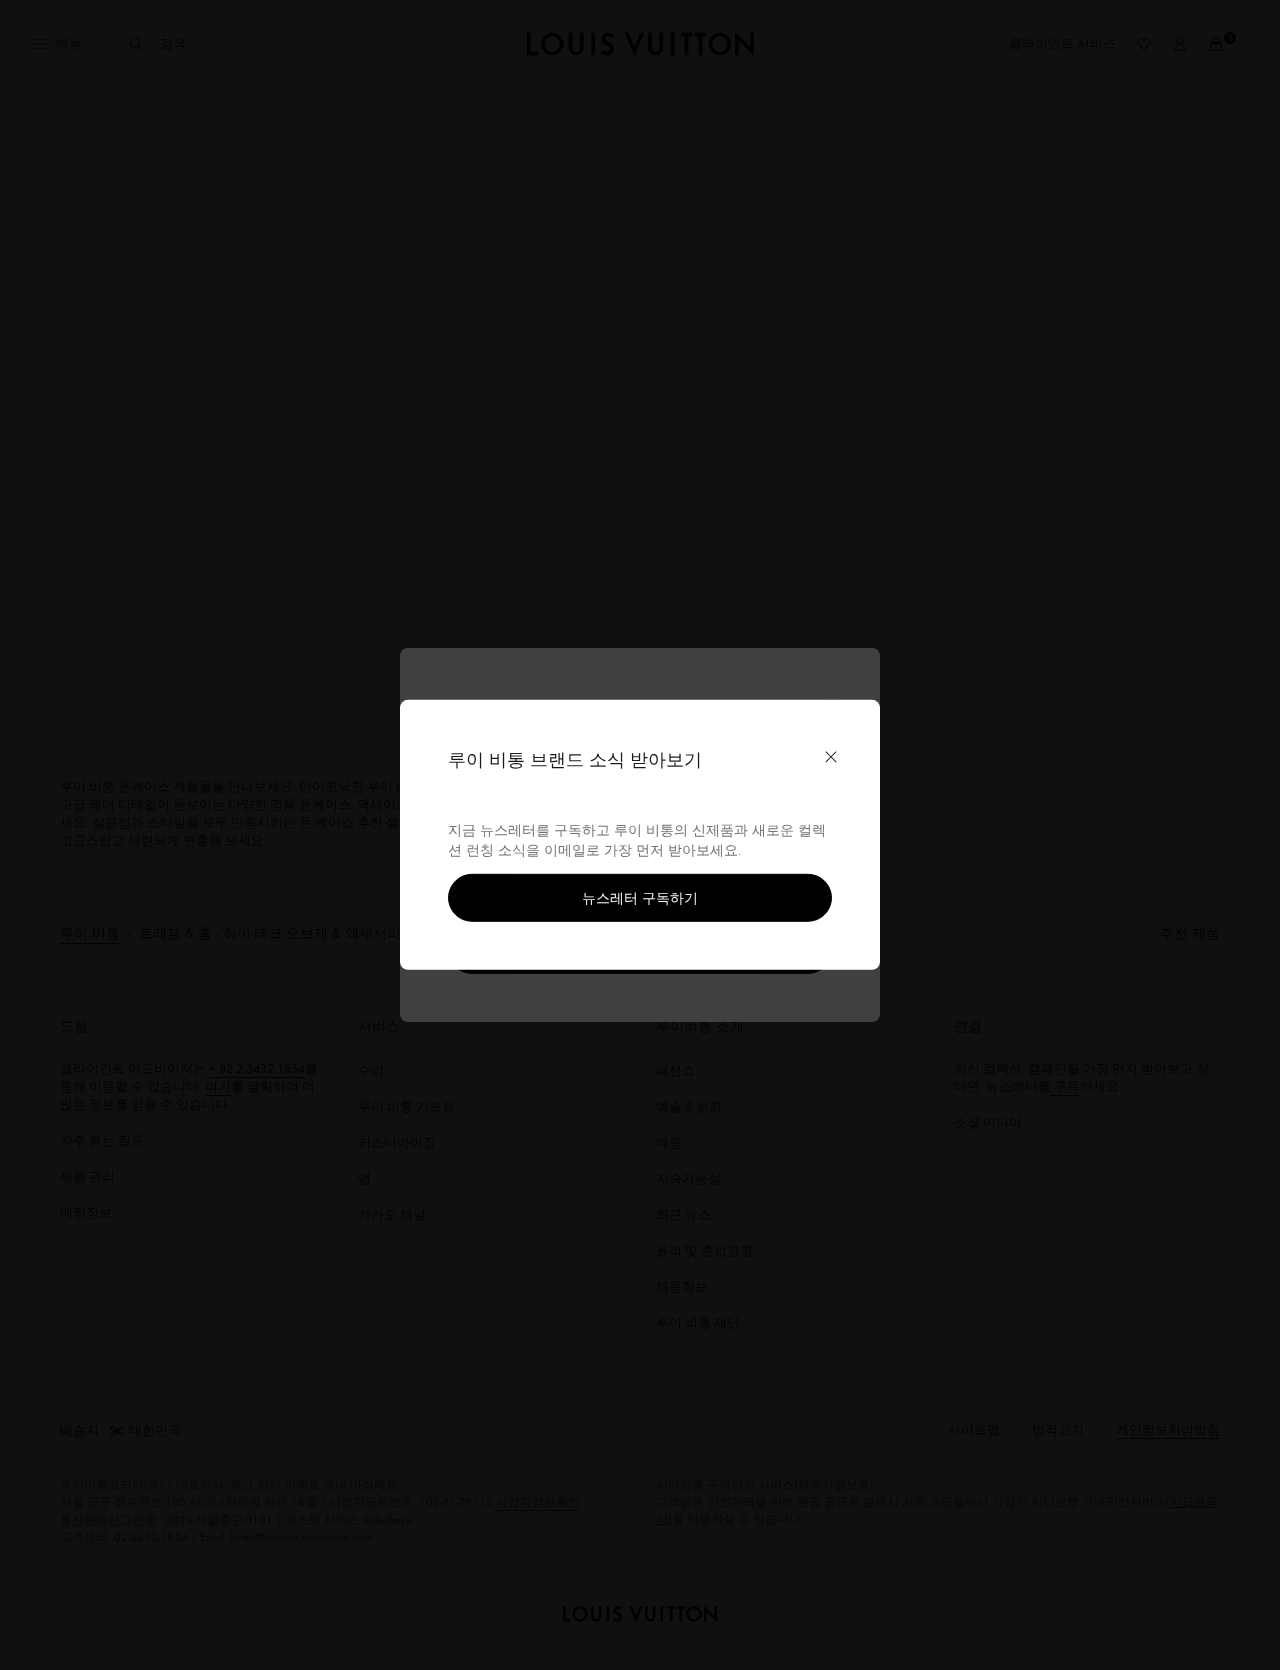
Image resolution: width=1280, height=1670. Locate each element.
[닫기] (831, 757)
